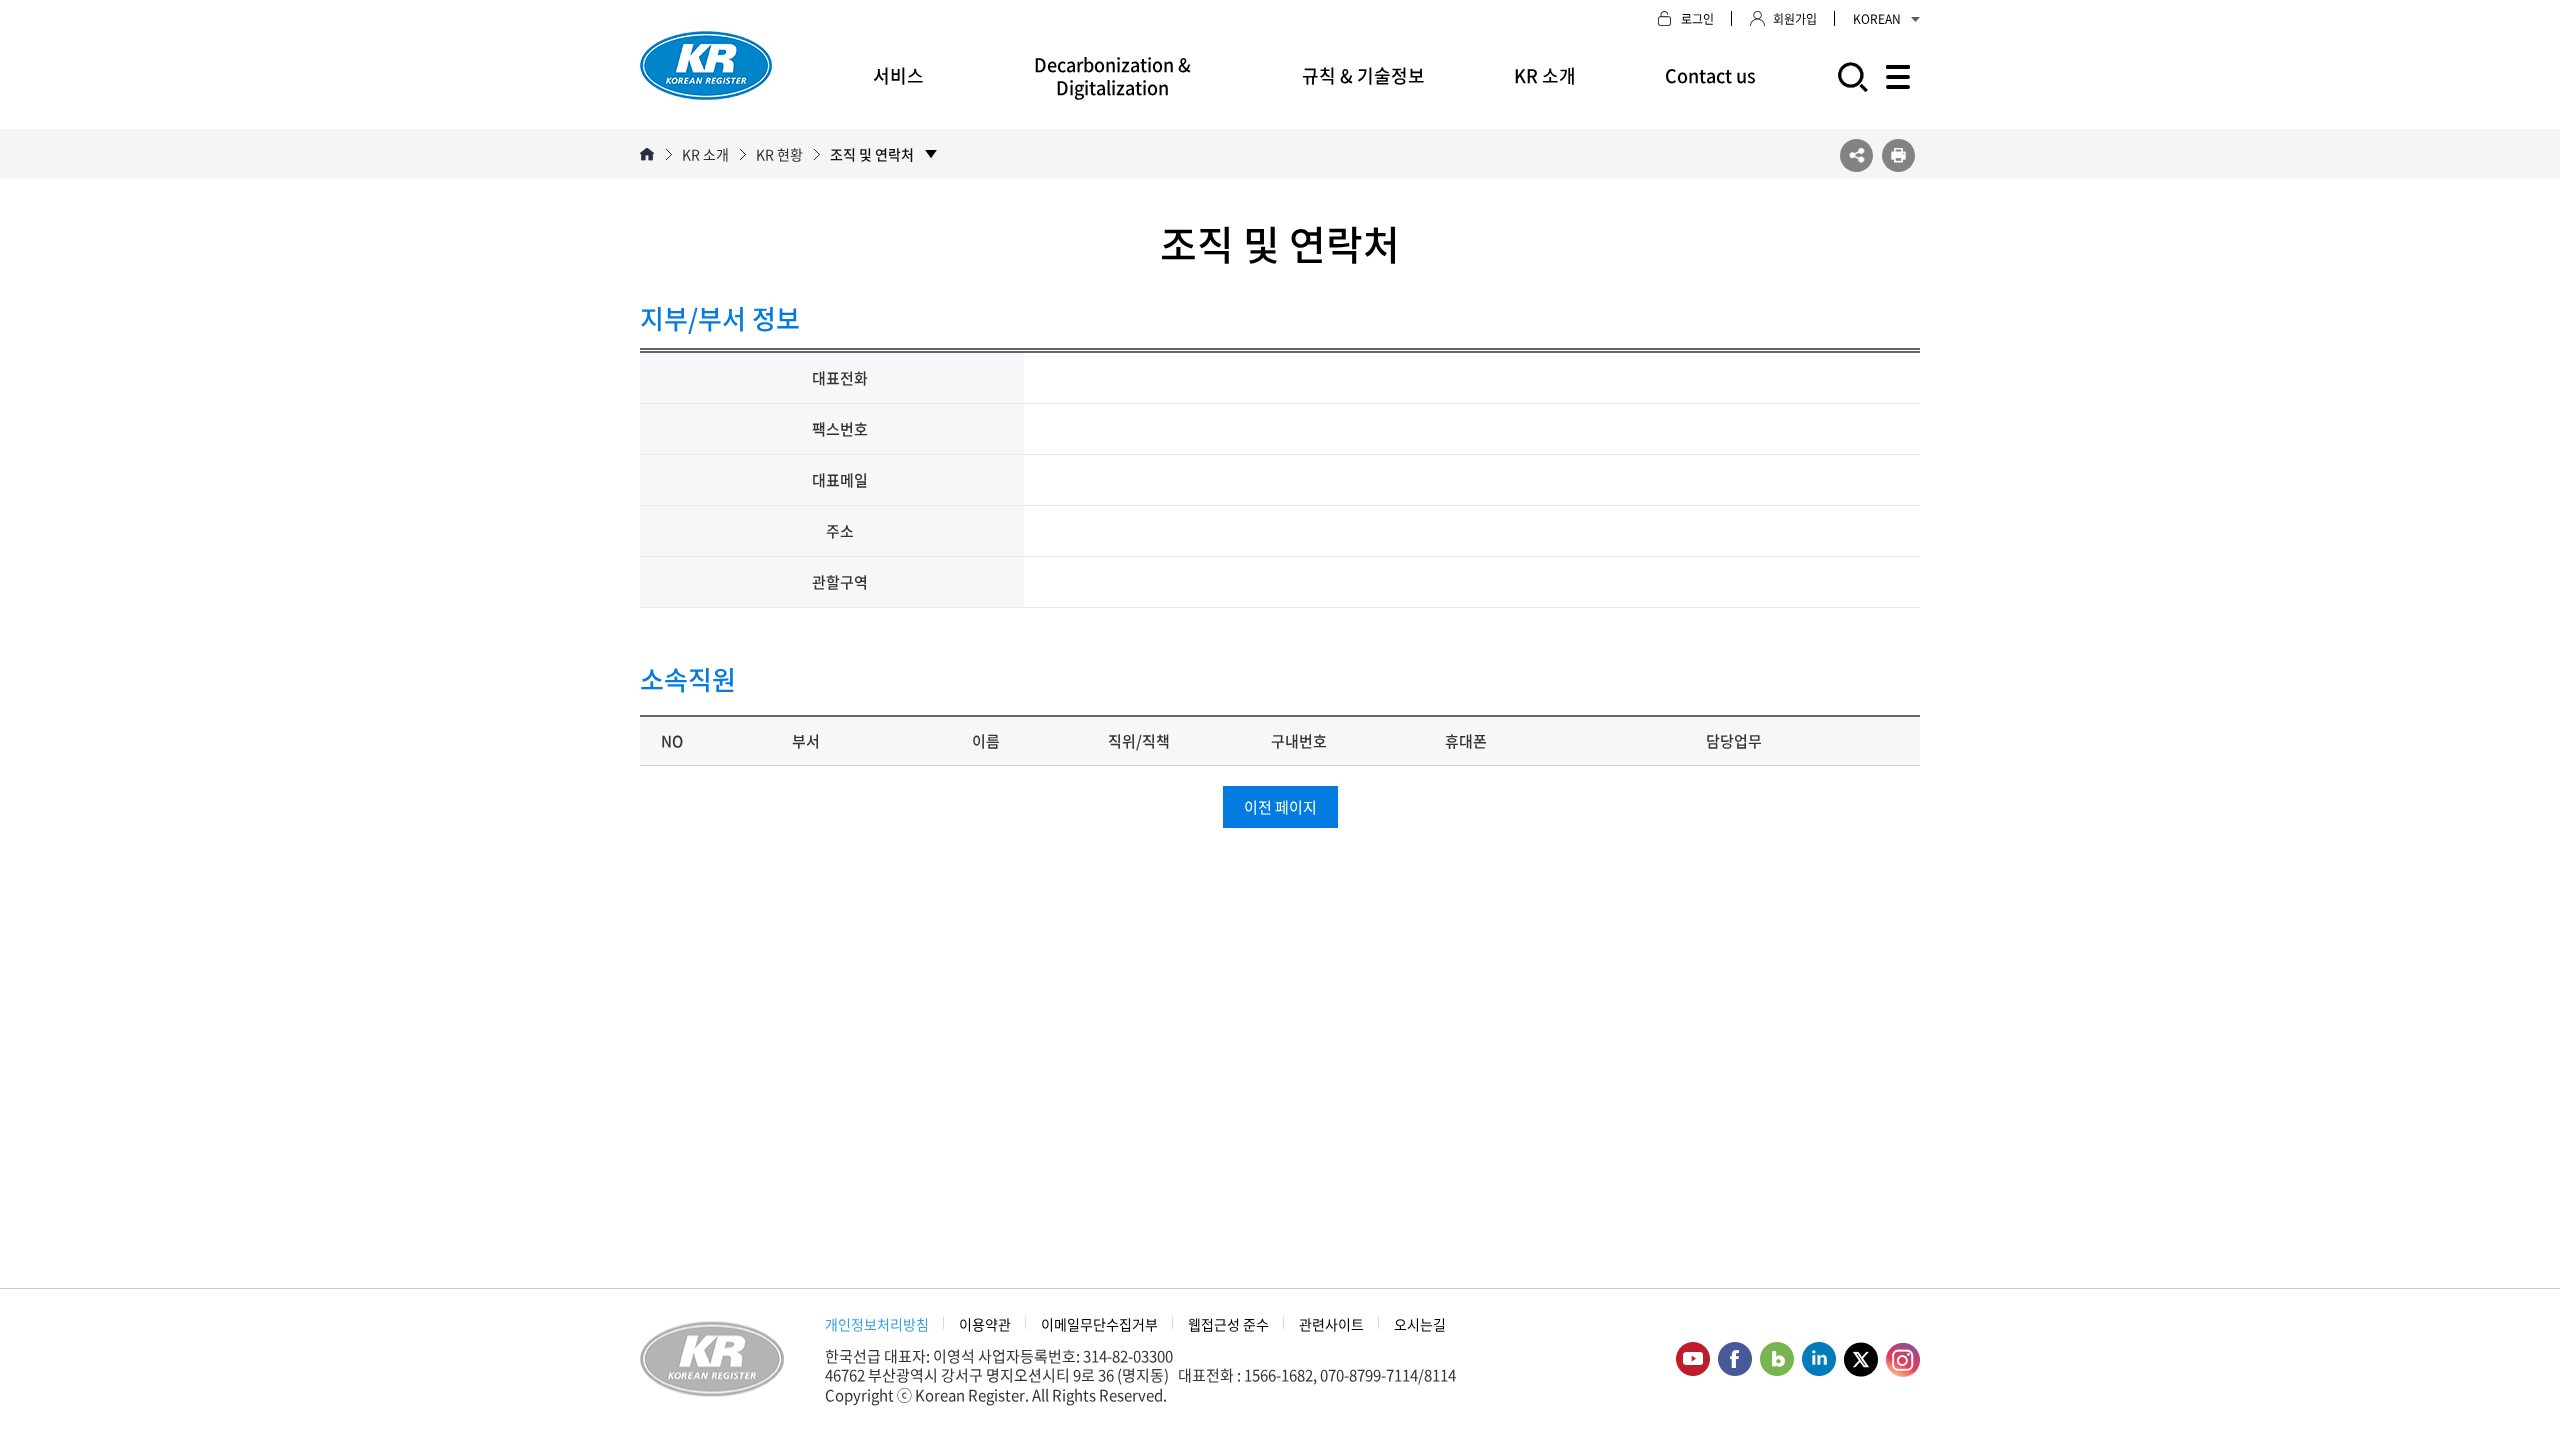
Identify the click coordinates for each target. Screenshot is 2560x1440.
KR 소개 (1545, 75)
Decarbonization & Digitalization (1112, 76)
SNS (1856, 155)
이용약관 (985, 1324)
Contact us (1710, 75)
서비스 (898, 75)
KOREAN (1877, 19)
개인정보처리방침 (877, 1324)
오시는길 (1420, 1324)
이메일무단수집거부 (1099, 1324)
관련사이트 (1331, 1324)
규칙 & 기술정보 (1363, 75)
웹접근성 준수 (1228, 1324)
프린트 (1898, 155)
